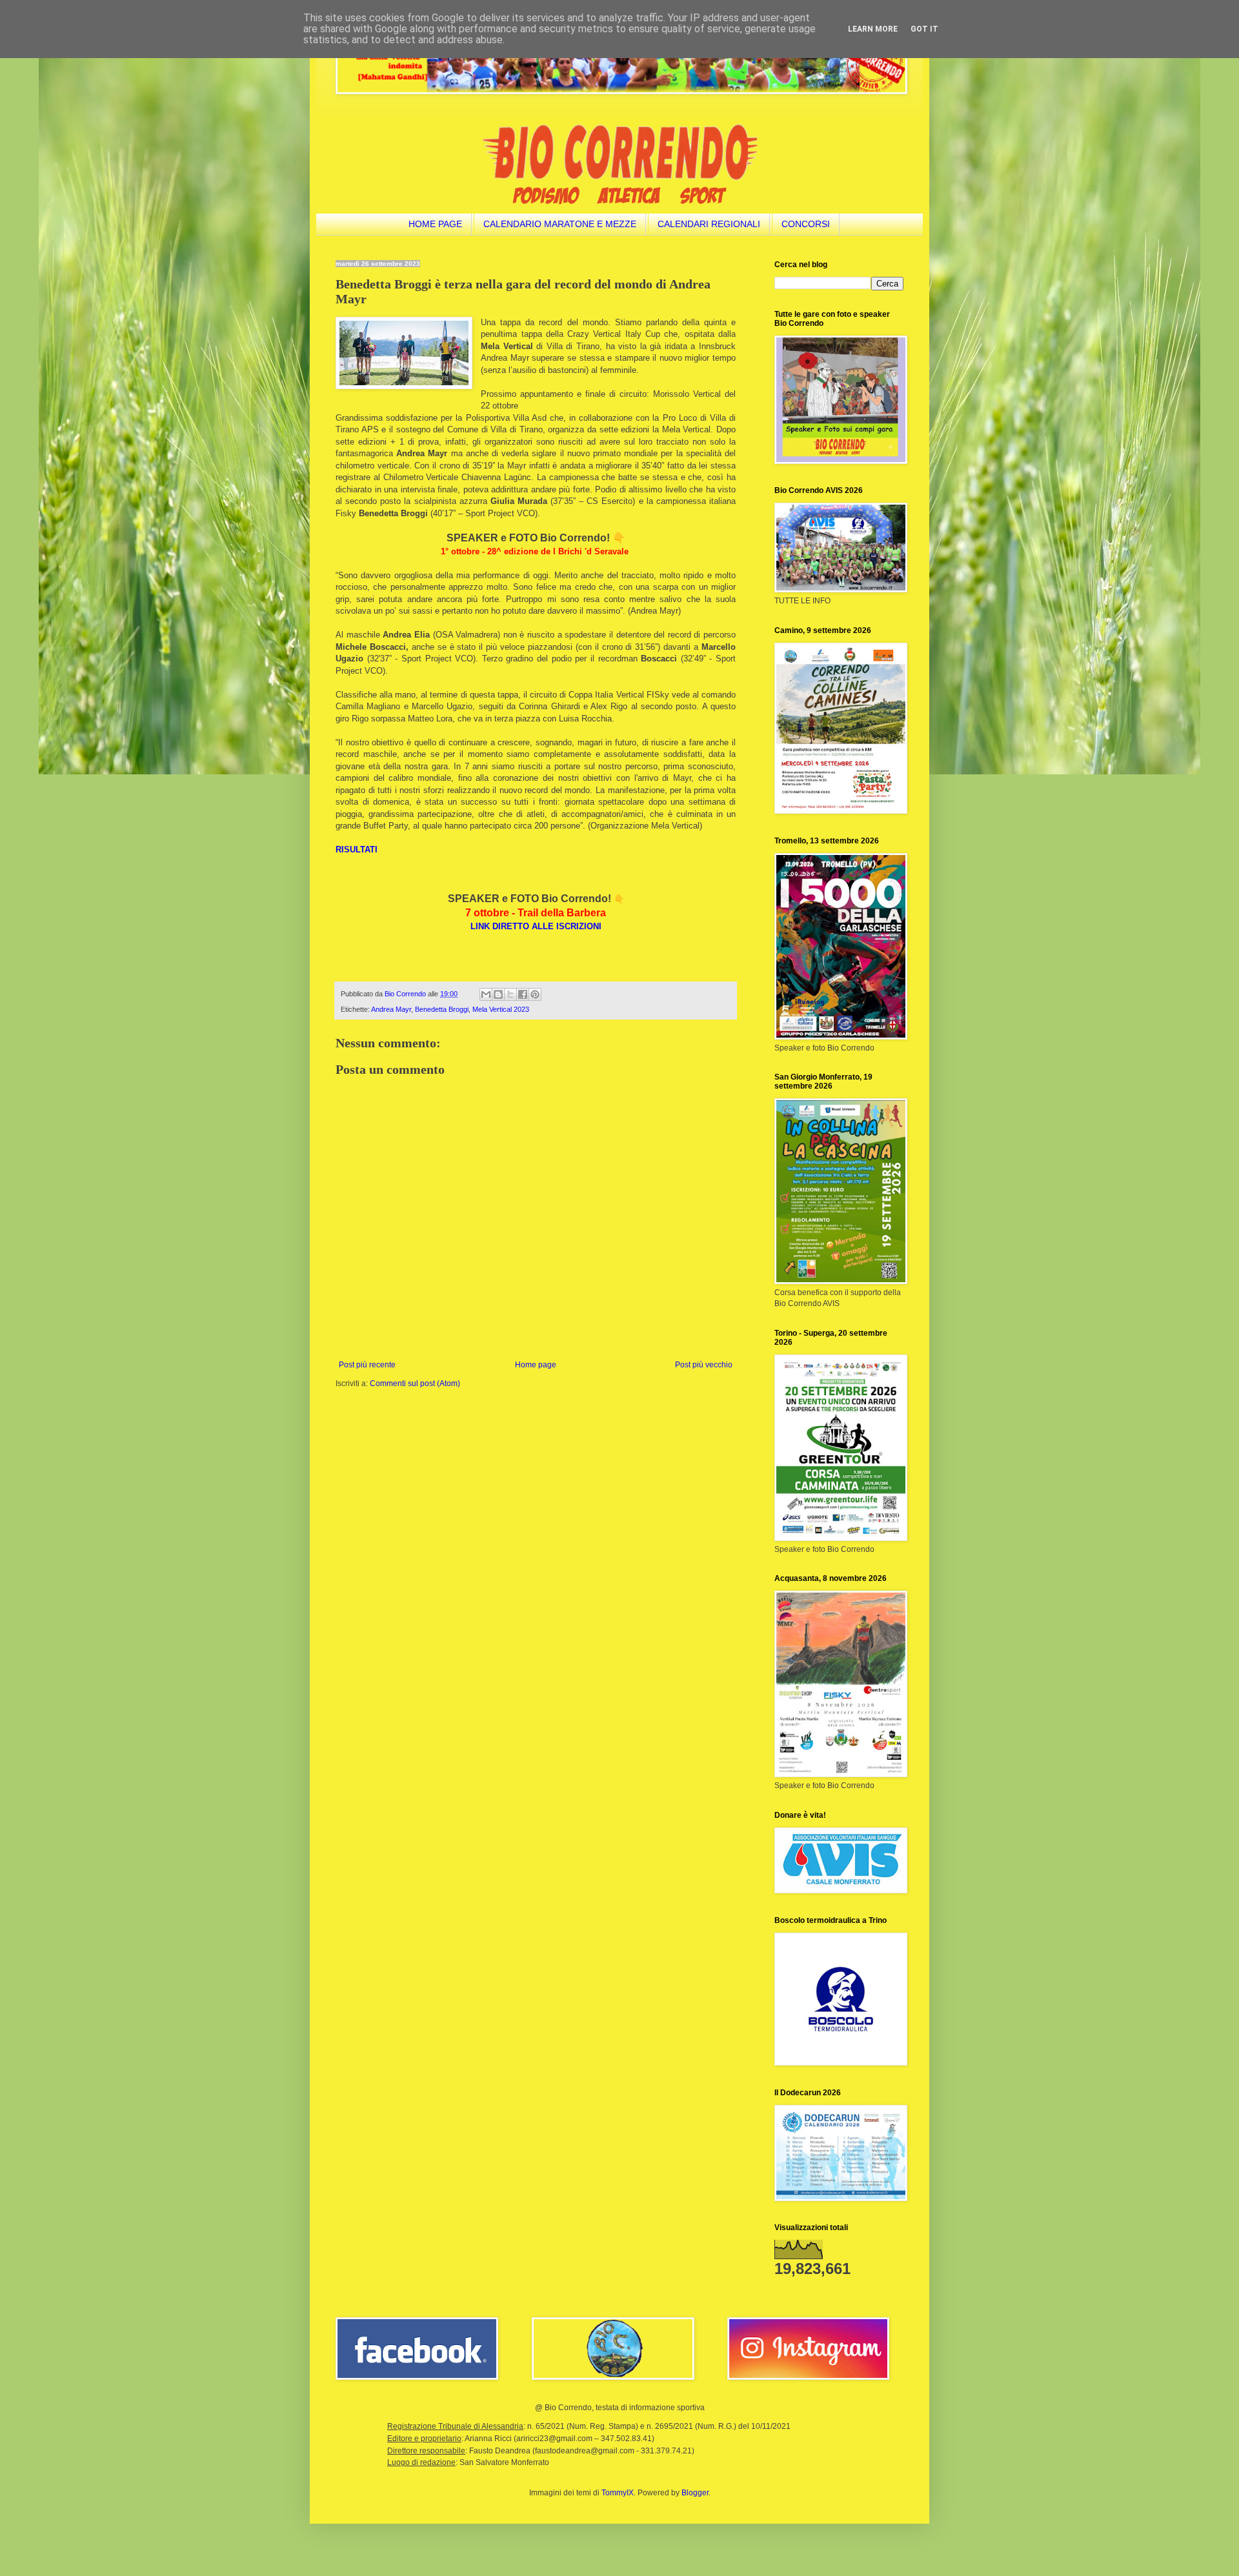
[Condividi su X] (510, 994)
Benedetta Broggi (442, 1009)
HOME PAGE (435, 224)
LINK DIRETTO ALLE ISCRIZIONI (536, 926)
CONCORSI (806, 224)
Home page (536, 1365)
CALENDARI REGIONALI (709, 224)
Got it (924, 29)
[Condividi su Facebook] (523, 994)
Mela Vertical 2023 (501, 1009)
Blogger (695, 2493)
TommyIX (618, 2493)
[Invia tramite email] (486, 994)
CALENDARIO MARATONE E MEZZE (560, 224)
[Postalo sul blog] (498, 994)
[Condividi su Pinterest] (535, 994)
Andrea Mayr (391, 1009)
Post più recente (367, 1365)
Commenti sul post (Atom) (415, 1384)
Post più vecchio (704, 1365)
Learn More (873, 29)
